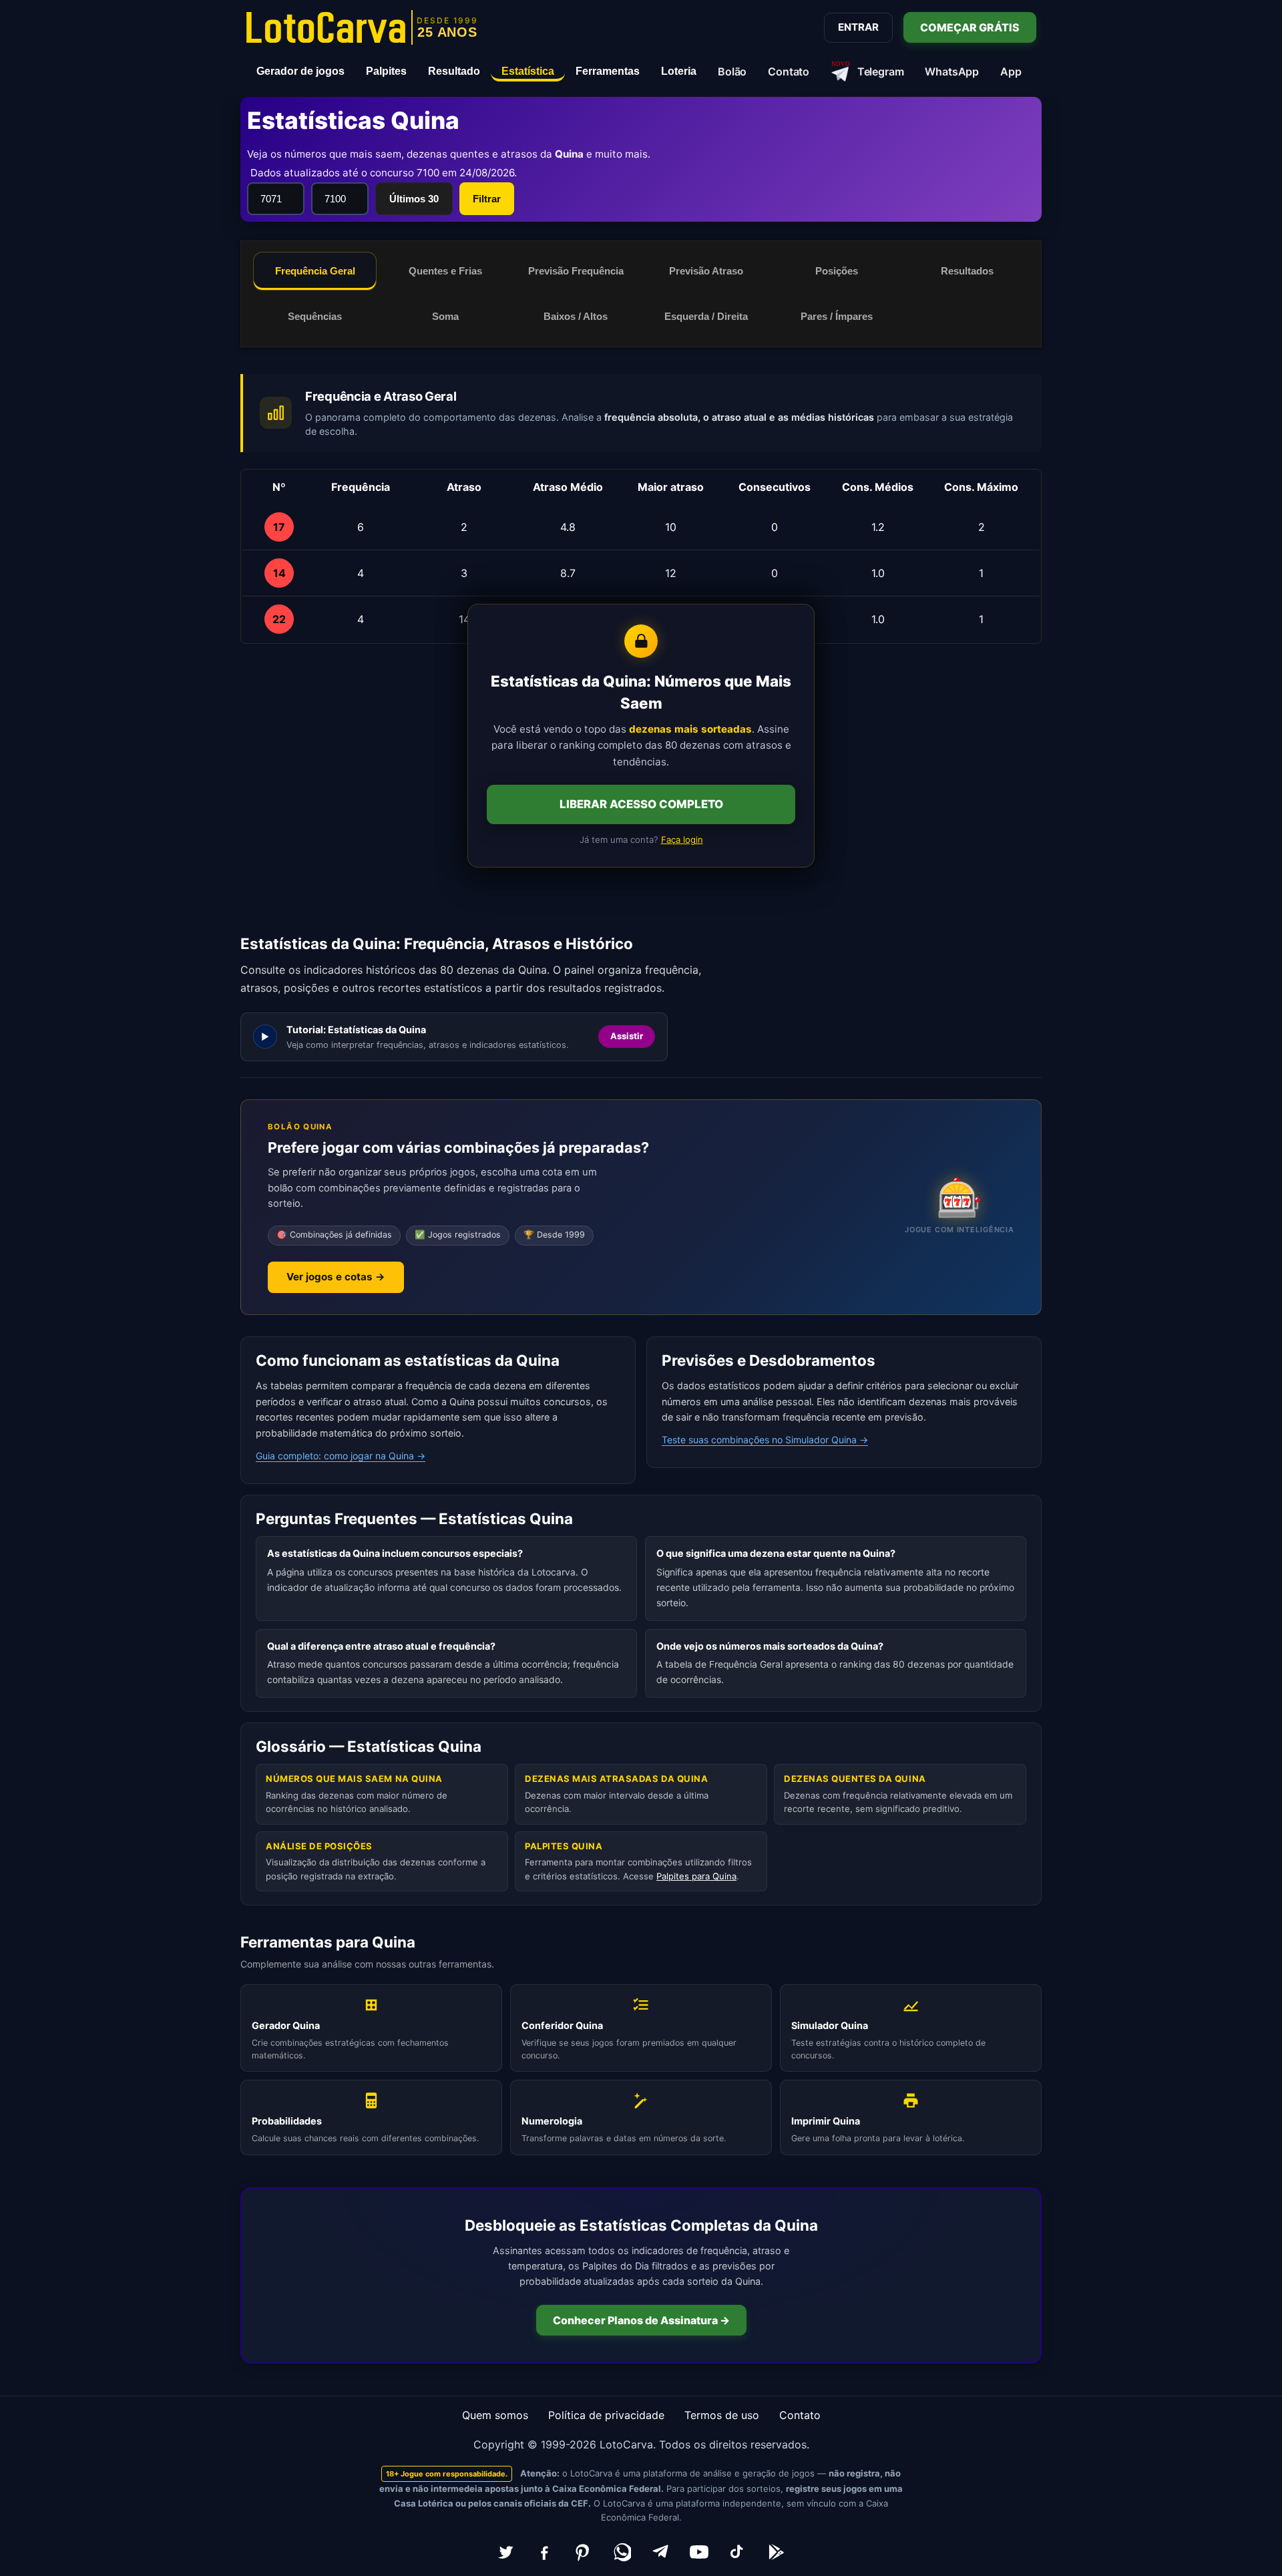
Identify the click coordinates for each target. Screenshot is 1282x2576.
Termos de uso (722, 2415)
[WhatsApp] (622, 2552)
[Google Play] (777, 2552)
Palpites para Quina (696, 1876)
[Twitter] (505, 2552)
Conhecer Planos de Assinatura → (641, 2320)
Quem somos (495, 2415)
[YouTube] (699, 2552)
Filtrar (487, 199)
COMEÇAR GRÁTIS (970, 27)
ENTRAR (858, 27)
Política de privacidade (606, 2415)
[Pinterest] (583, 2552)
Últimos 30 (414, 199)
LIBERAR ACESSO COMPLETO (641, 804)
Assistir (627, 1037)
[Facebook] (544, 2552)
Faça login (682, 840)
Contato (800, 2415)
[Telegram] (660, 2552)
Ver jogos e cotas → (336, 1277)
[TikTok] (738, 2552)
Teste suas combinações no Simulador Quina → (765, 1440)
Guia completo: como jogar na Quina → (341, 1456)
